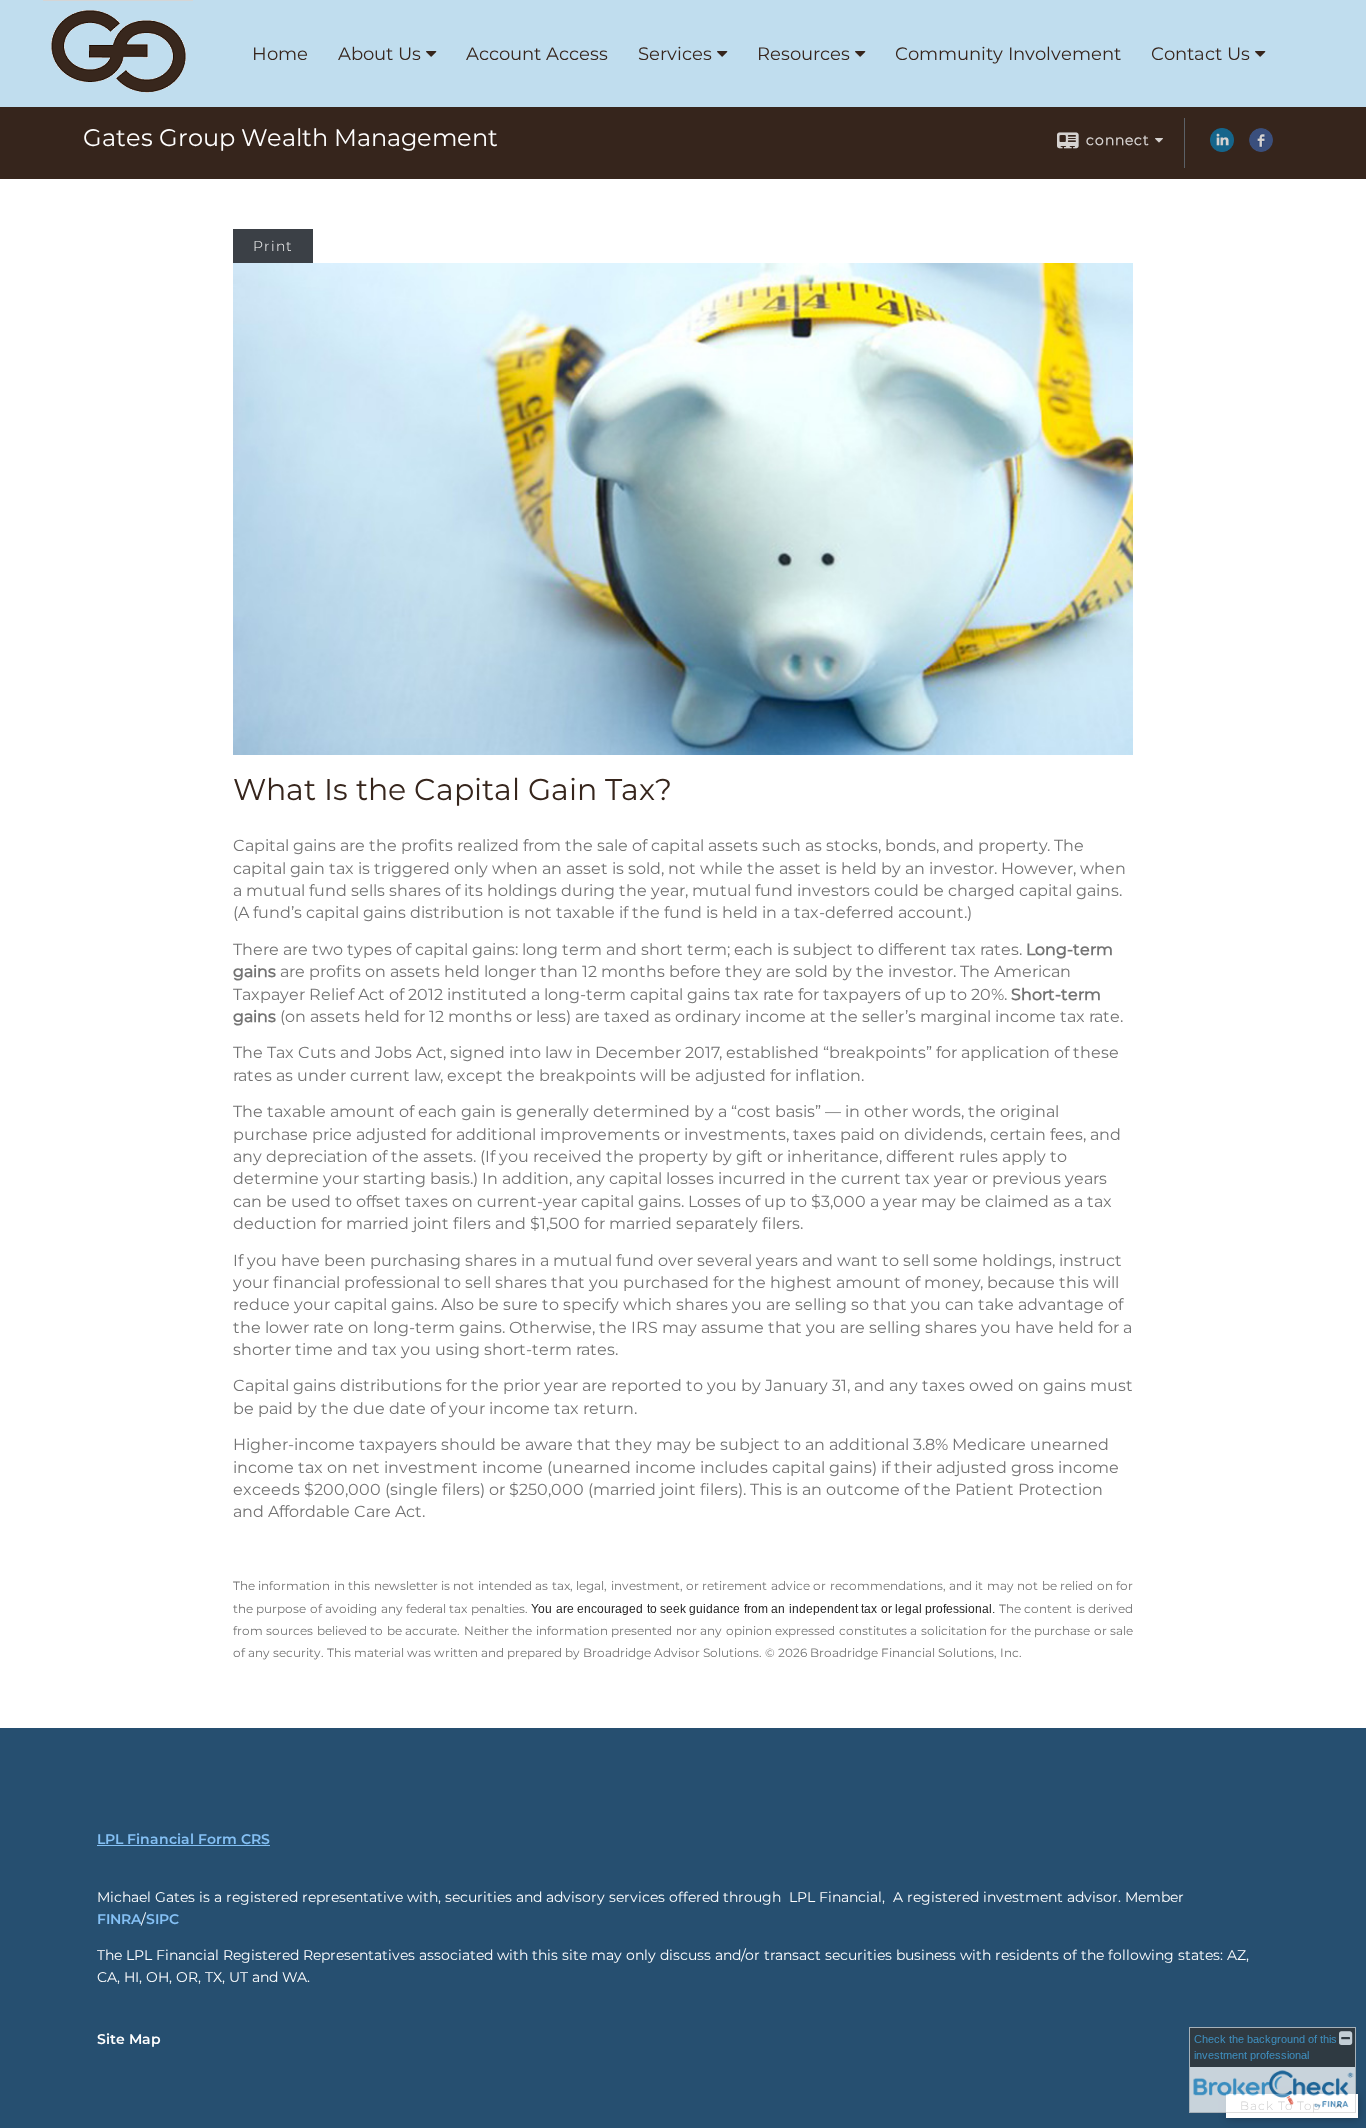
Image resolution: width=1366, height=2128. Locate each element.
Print (273, 246)
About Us (379, 54)
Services (675, 54)
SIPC (162, 1919)
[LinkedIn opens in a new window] (1222, 147)
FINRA (119, 1919)
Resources (803, 54)
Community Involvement (1008, 54)
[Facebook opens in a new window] (1261, 147)
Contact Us (1200, 54)
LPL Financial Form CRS (183, 1839)
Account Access (537, 54)
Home (280, 54)
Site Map (129, 2039)
